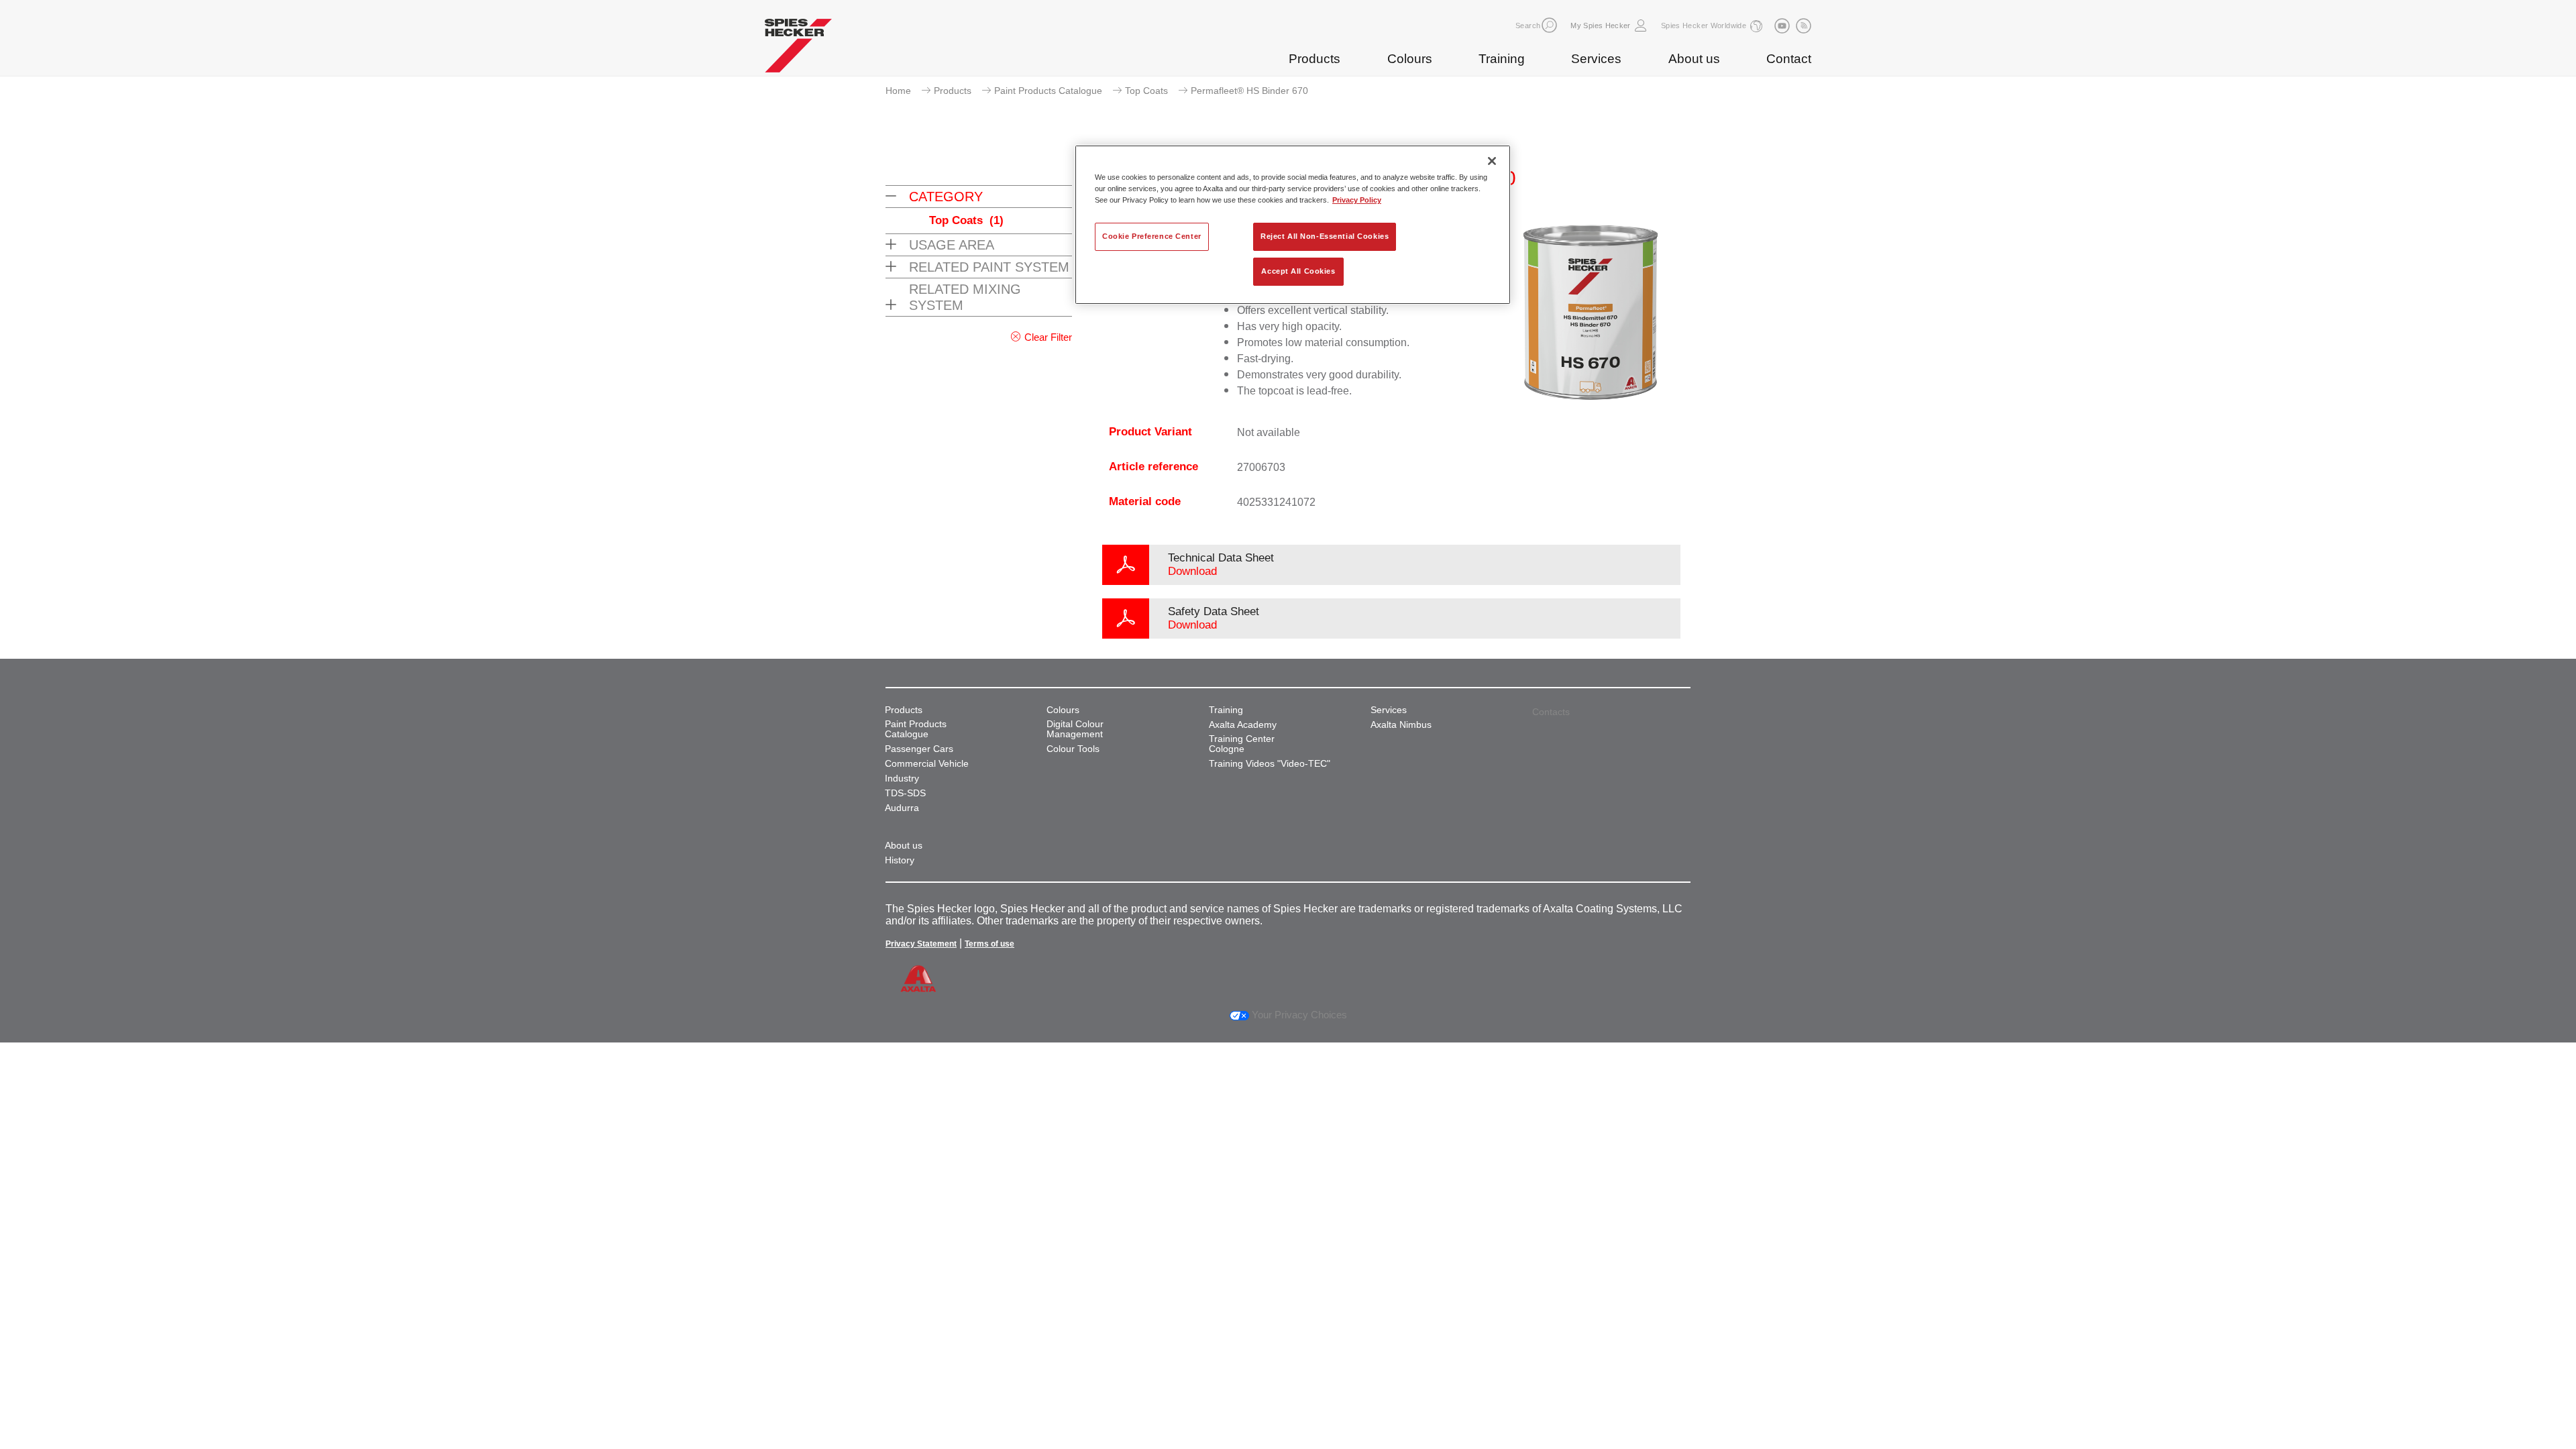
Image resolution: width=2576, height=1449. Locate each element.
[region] (1293, 225)
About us (1694, 59)
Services (1596, 59)
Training (1502, 59)
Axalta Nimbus (1401, 725)
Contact (1789, 59)
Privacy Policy (1357, 200)
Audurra (902, 808)
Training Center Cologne (1242, 744)
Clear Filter (1048, 337)
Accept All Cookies (1298, 271)
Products (1314, 59)
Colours (1410, 59)
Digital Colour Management (1075, 729)
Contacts (1551, 712)
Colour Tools (1073, 749)
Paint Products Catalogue (1048, 91)
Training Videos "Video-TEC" (1270, 764)
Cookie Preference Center (1152, 236)
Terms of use (989, 944)
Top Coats (1146, 91)
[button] (1549, 25)
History (900, 860)
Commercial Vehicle (927, 764)
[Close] (1492, 161)
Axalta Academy (1243, 725)
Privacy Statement (921, 944)
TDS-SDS (905, 793)
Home (898, 91)
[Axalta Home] (798, 49)
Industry (902, 779)
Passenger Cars (919, 749)
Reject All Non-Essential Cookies (1325, 236)
